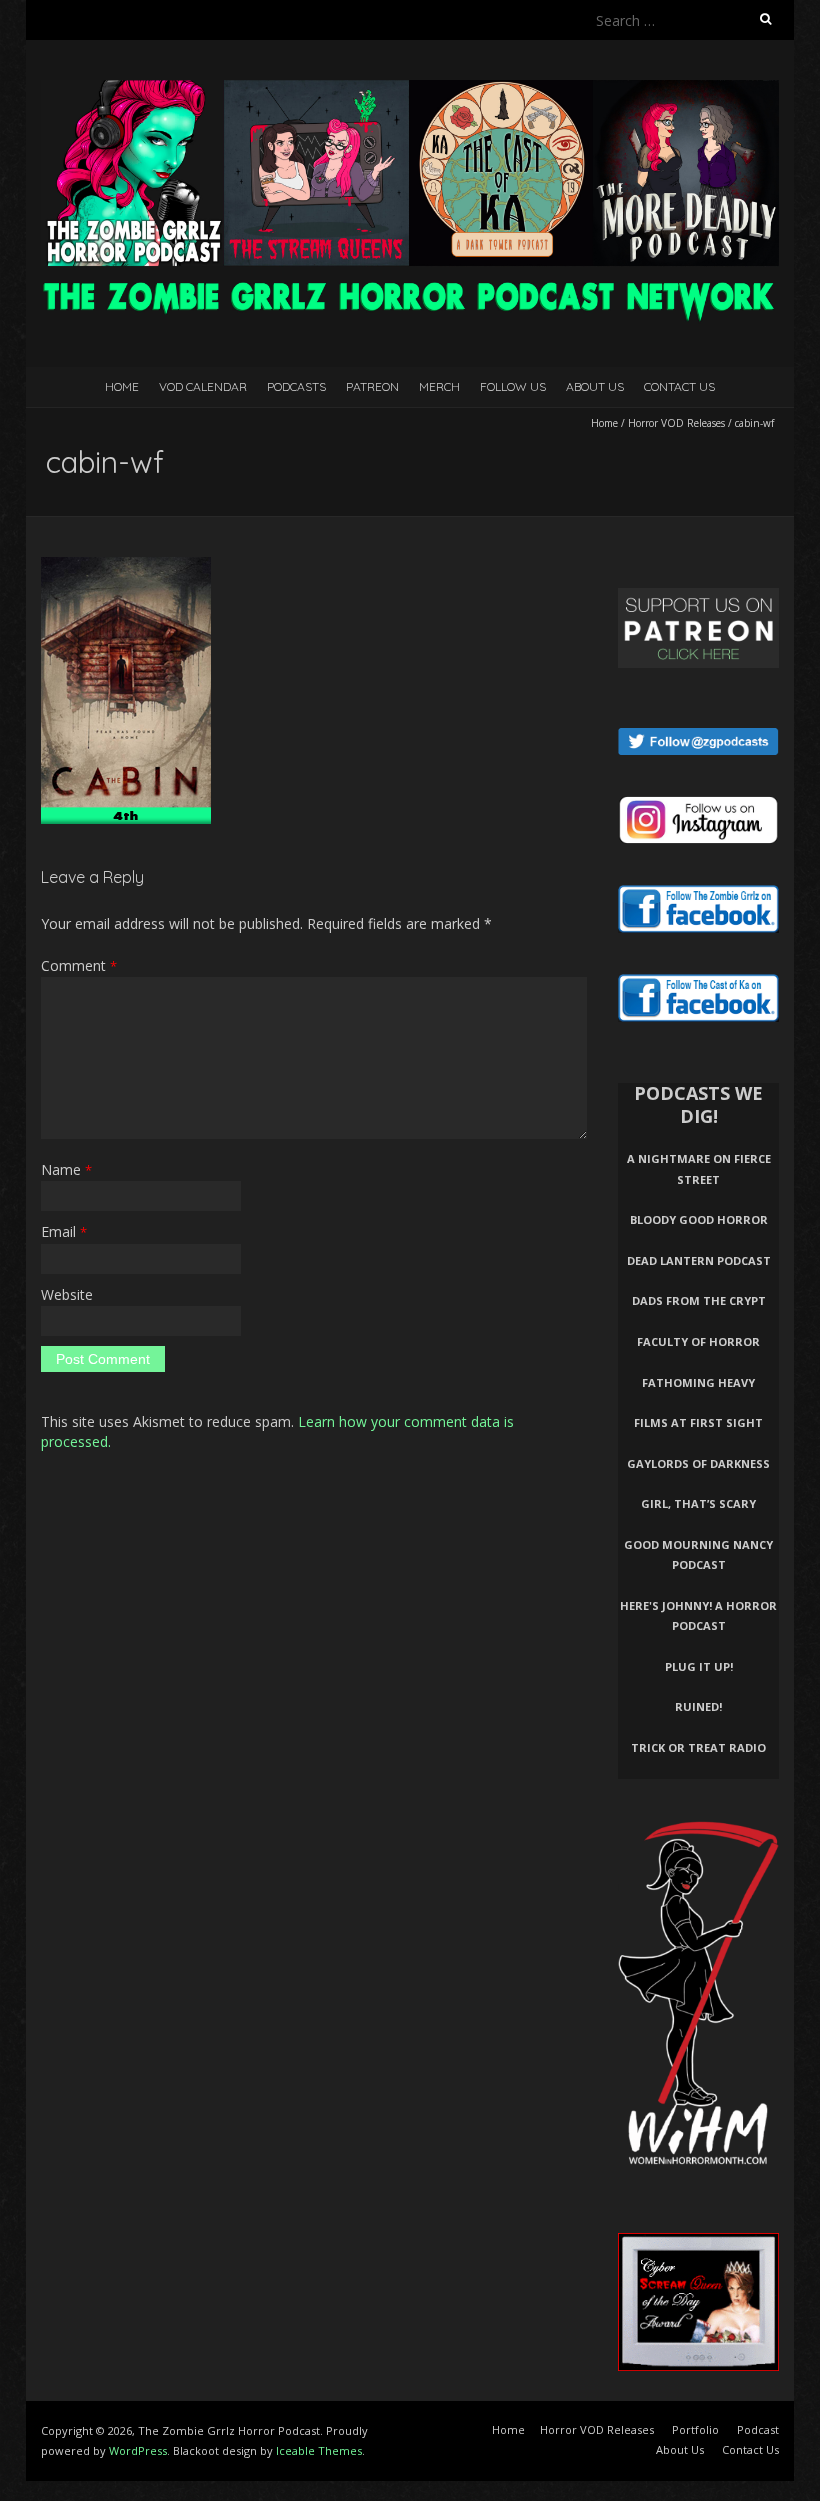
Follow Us (513, 386)
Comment (79, 965)
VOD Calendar (203, 386)
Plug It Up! (699, 1666)
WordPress (138, 2450)
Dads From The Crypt (699, 1300)
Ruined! (698, 1706)
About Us (595, 386)
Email (64, 1231)
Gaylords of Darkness (698, 1463)
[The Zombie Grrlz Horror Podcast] (410, 89)
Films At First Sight (698, 1422)
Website (67, 1294)
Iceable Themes (319, 2450)
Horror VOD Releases (676, 423)
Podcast (758, 2429)
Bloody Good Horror (699, 1219)
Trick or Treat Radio (698, 1747)
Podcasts (296, 386)
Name (66, 1169)
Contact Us (679, 386)
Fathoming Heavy (698, 1382)
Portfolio (695, 2429)
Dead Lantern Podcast (699, 1260)
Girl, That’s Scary (698, 1503)
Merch (439, 386)
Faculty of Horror (698, 1341)
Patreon (372, 386)
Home (122, 386)
